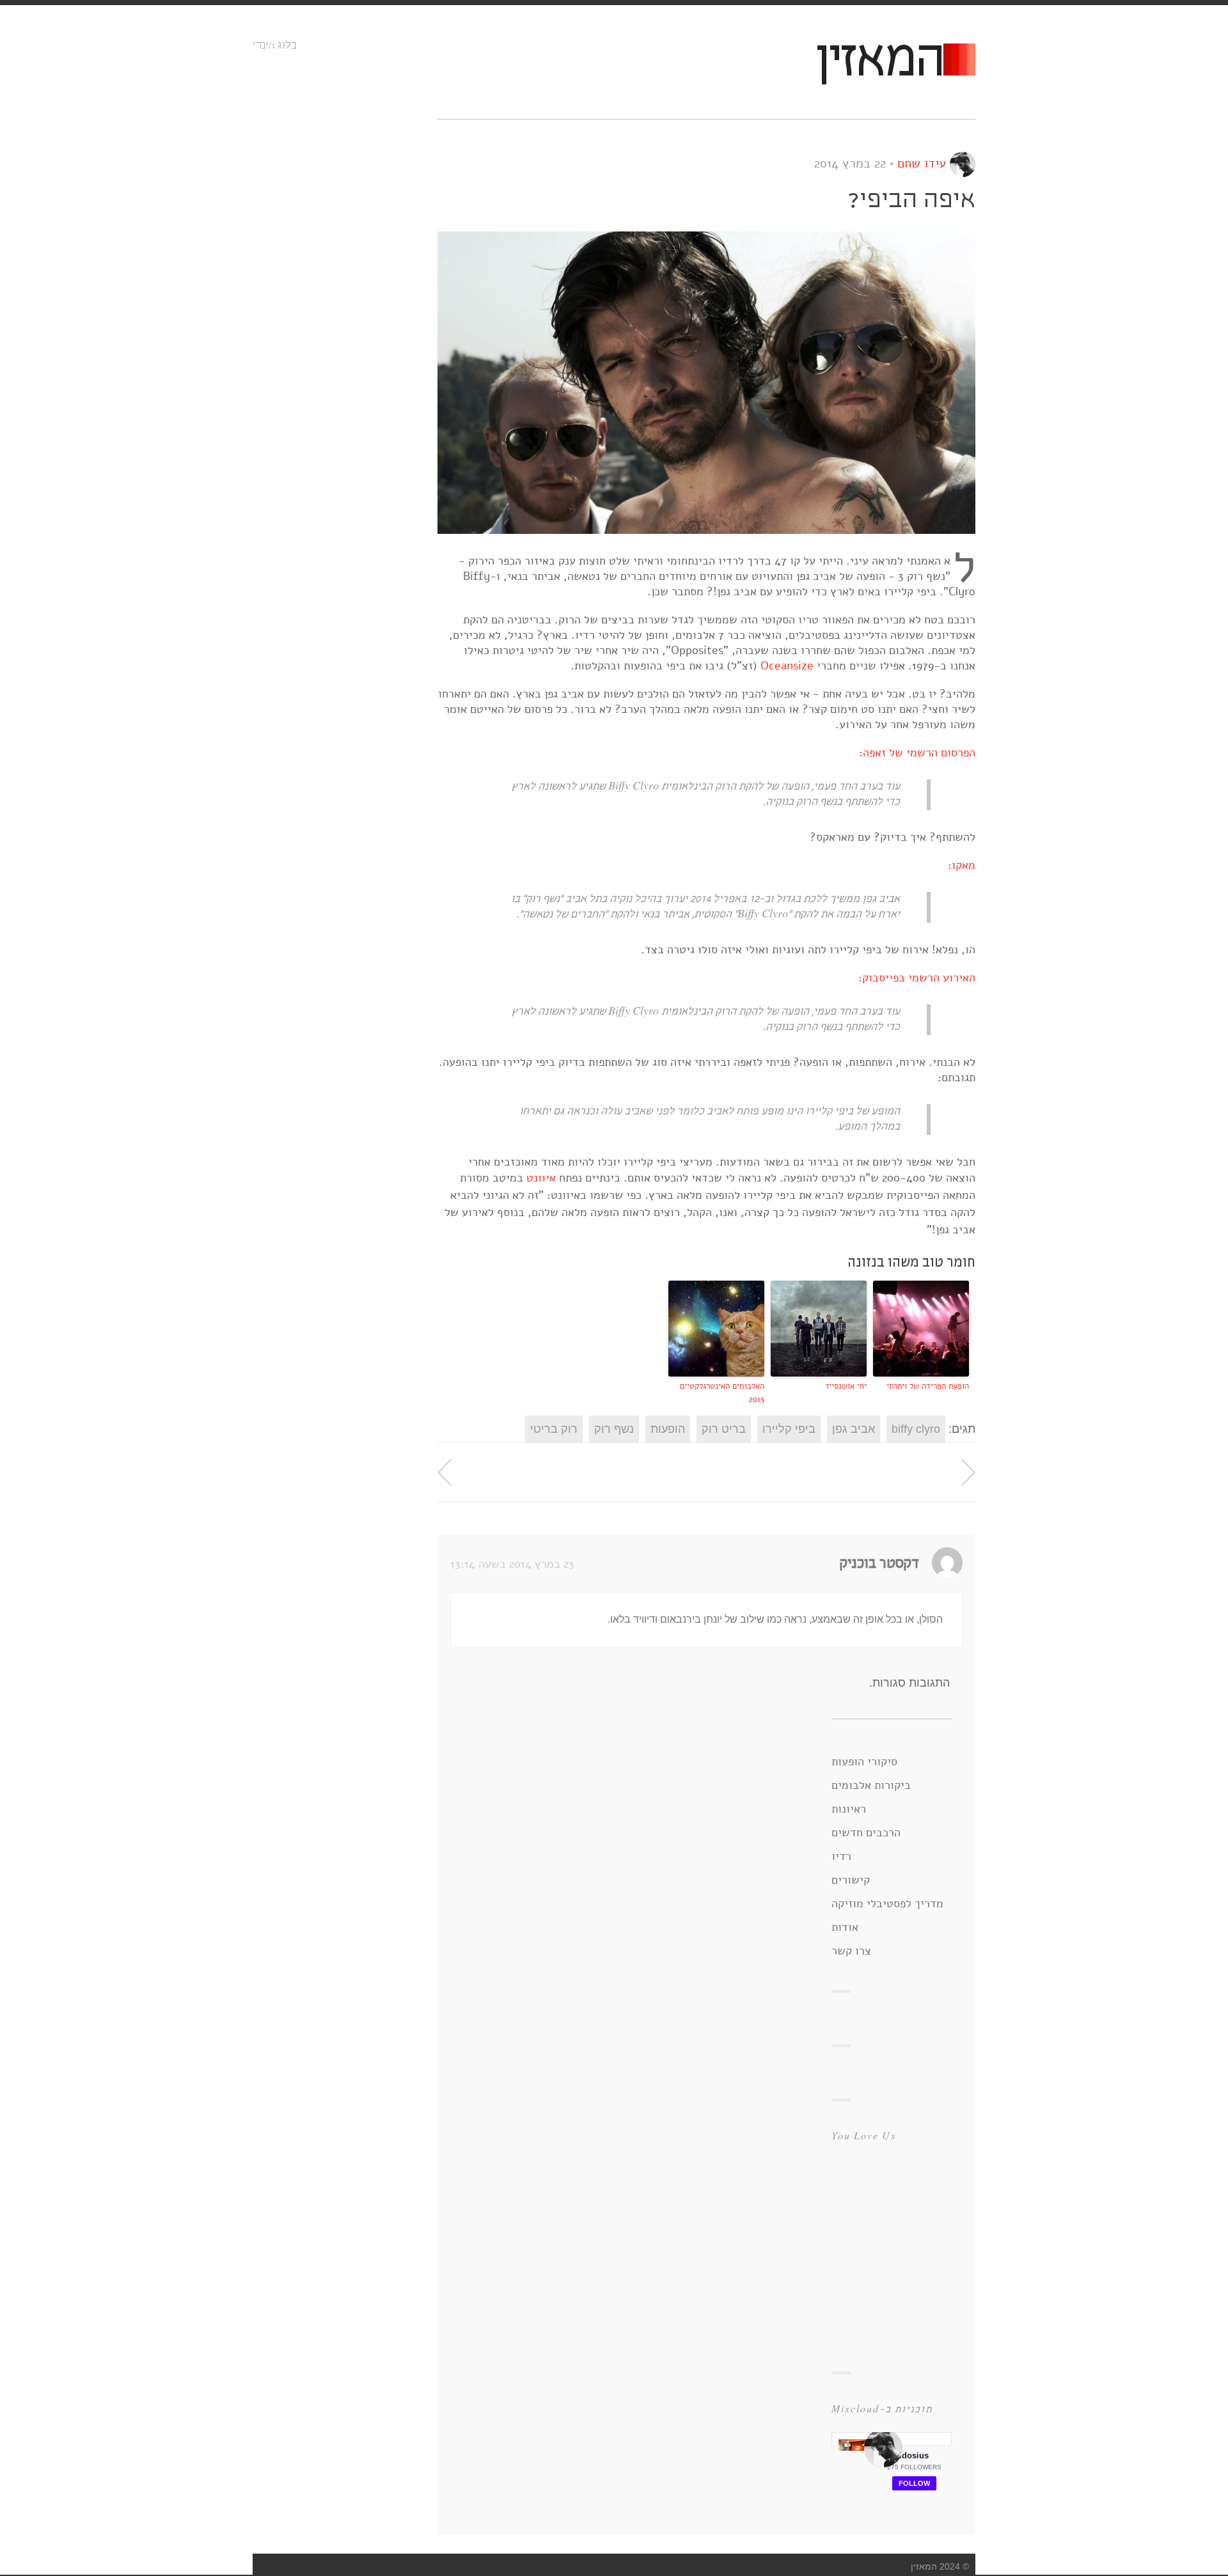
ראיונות (849, 1809)
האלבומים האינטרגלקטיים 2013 (722, 1393)
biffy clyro (916, 1429)
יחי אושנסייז (846, 1386)
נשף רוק (614, 1429)
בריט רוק (724, 1429)
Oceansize (787, 666)
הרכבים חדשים (866, 1832)
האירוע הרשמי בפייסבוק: (917, 978)
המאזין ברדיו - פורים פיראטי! (968, 1472)
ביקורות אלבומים (871, 1785)
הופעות (668, 1429)
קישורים (851, 1880)
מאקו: (962, 865)
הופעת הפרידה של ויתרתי (928, 1386)
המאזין (879, 62)
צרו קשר (851, 1951)
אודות (845, 1927)
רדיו (841, 1856)
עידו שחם (922, 163)
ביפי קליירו (789, 1429)
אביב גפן (854, 1429)
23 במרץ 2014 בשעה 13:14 (512, 1564)
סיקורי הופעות (864, 1761)
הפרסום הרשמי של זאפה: (917, 753)
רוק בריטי (554, 1429)
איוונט (541, 1178)
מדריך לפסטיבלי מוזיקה (887, 1903)
